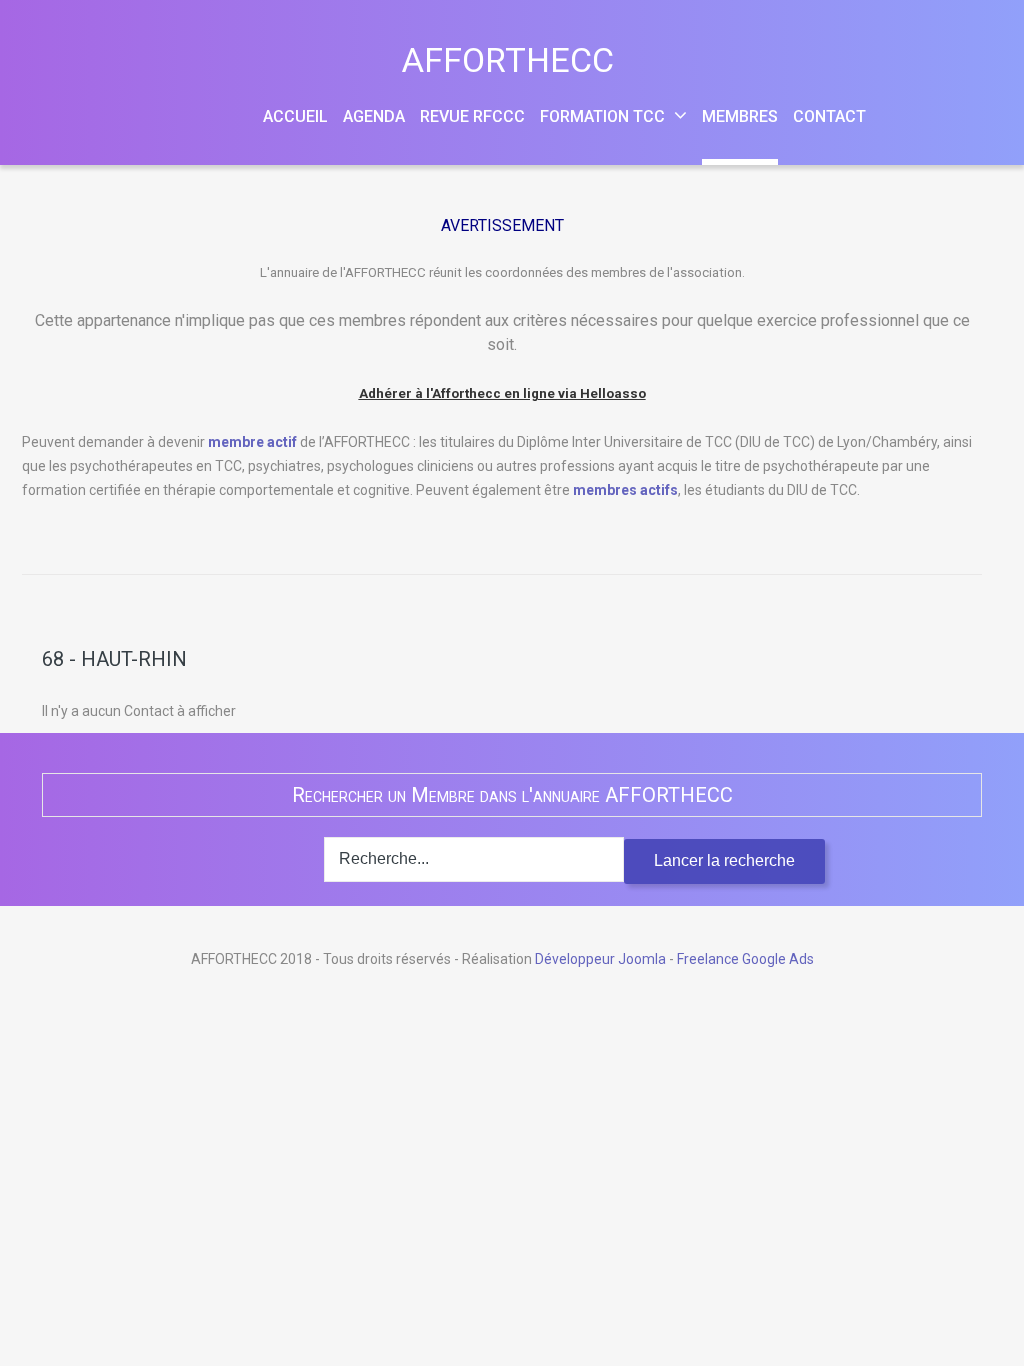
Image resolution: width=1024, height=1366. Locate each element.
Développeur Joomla (600, 959)
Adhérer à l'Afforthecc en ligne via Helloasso (502, 393)
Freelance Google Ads (745, 959)
